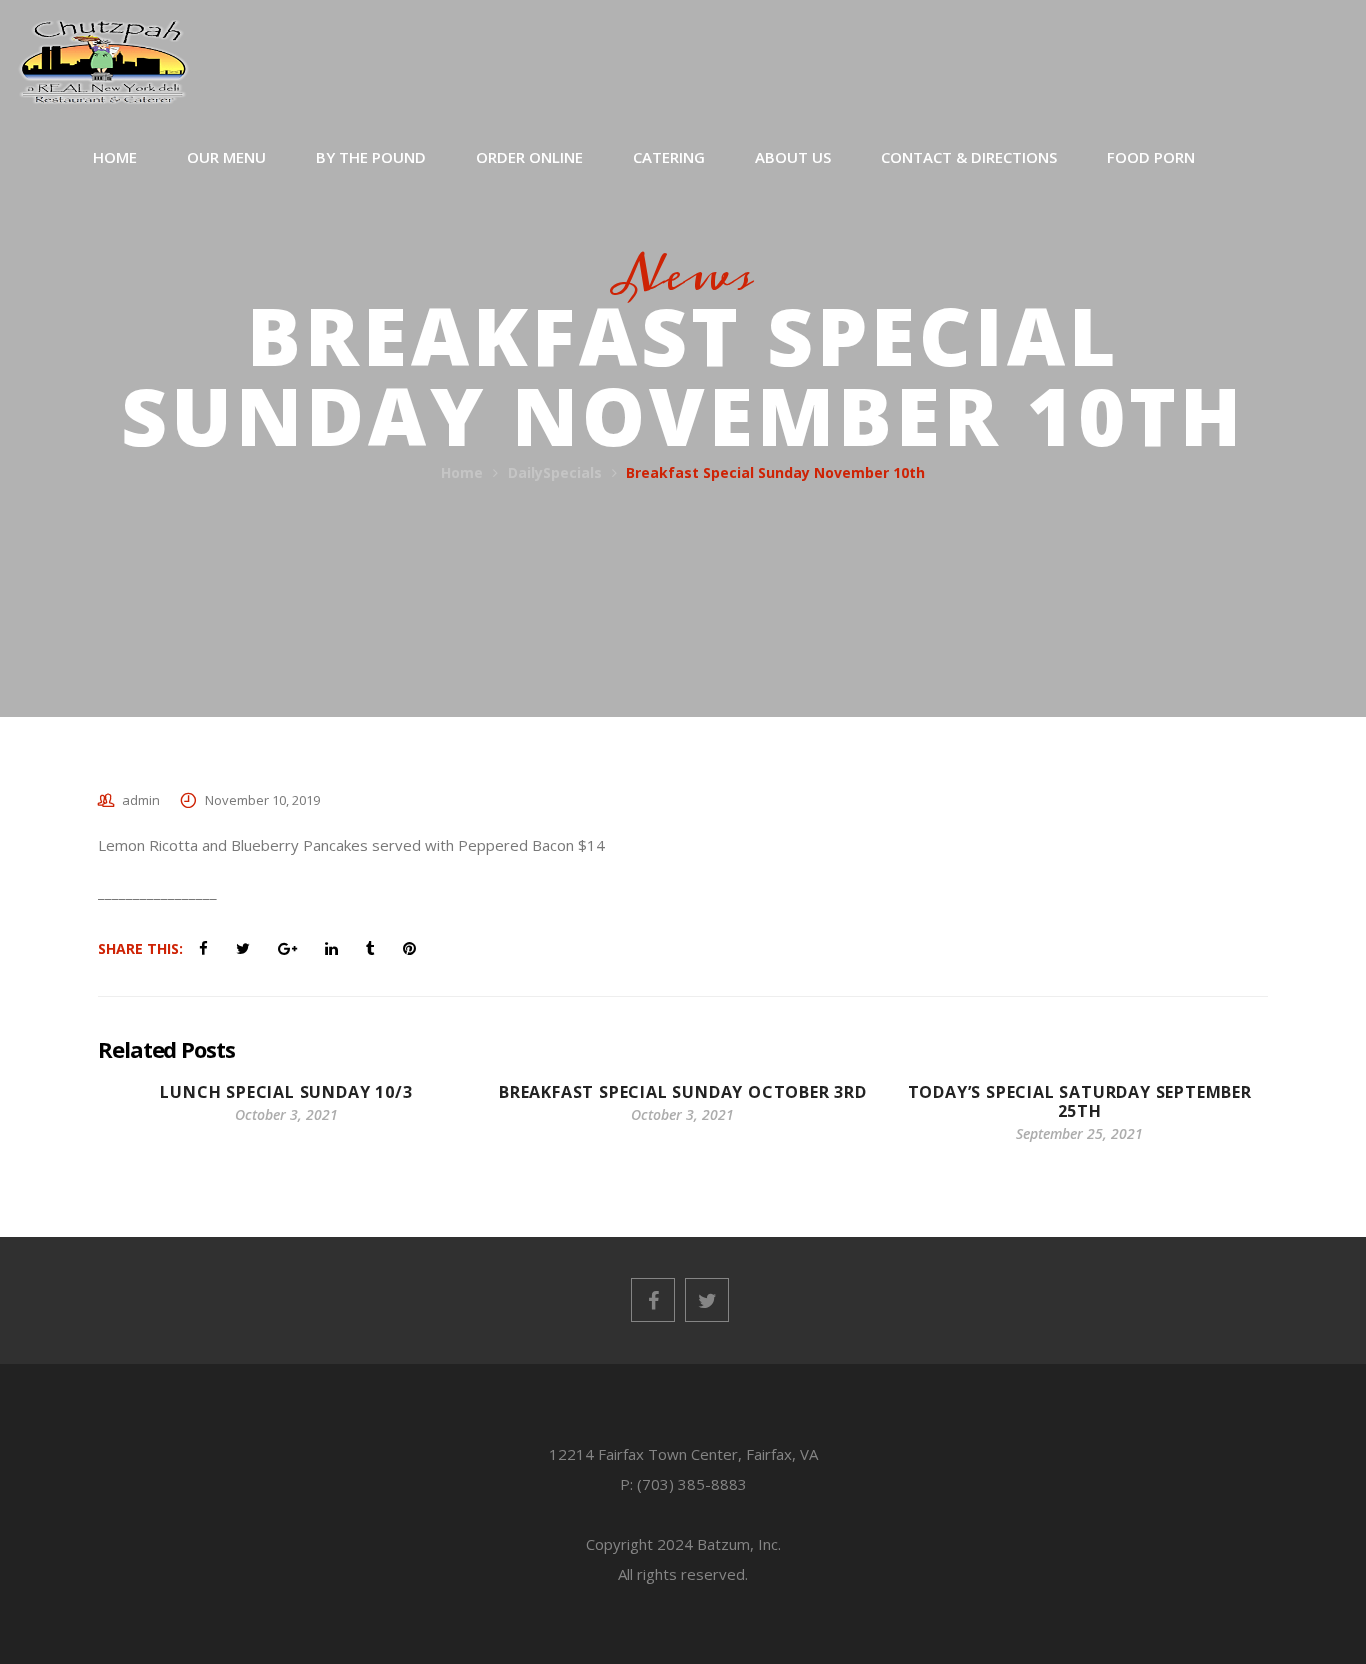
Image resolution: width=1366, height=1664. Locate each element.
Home (462, 472)
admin (141, 800)
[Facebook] (653, 1300)
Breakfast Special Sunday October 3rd (683, 1092)
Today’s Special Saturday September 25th (1080, 1101)
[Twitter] (707, 1300)
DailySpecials (555, 472)
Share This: (140, 948)
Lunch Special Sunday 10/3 (286, 1092)
